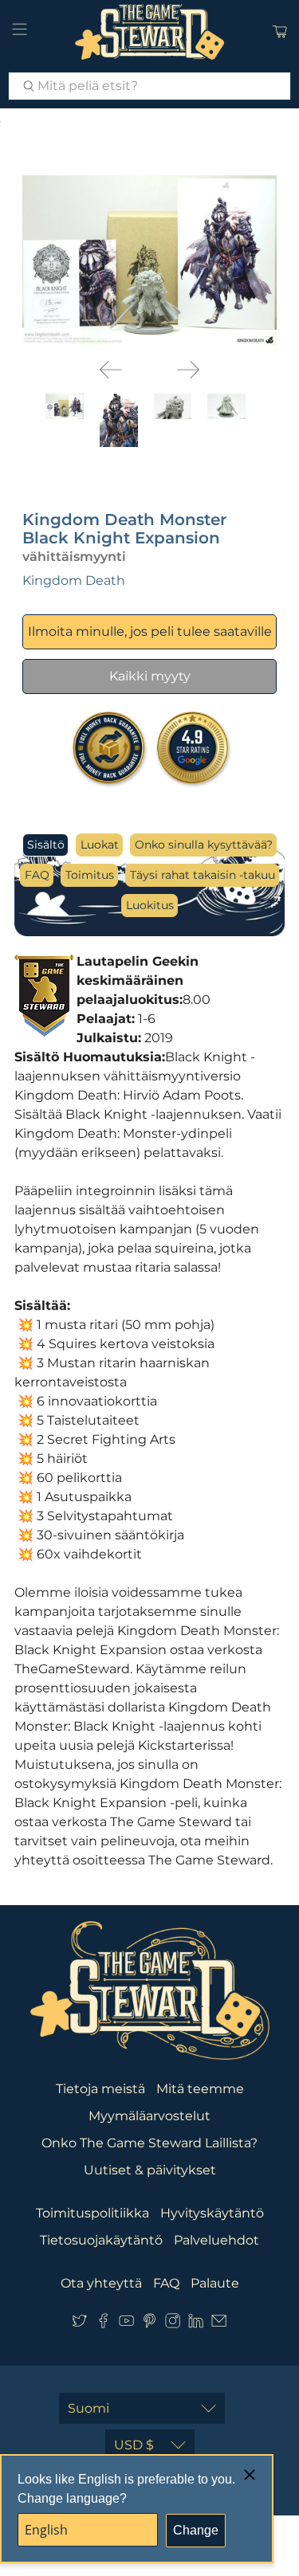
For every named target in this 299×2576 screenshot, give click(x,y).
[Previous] (111, 370)
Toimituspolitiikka (92, 2213)
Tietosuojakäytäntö (101, 2240)
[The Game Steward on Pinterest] (149, 2324)
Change (196, 2530)
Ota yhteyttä (101, 2283)
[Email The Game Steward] (219, 2324)
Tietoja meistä (100, 2089)
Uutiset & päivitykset (150, 2170)
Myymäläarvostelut (149, 2116)
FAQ (37, 875)
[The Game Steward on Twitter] (79, 2324)
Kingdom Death (74, 580)
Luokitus (150, 905)
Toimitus (90, 875)
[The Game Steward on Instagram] (173, 2324)
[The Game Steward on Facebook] (103, 2324)
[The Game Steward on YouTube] (126, 2324)
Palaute (215, 2283)
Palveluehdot (216, 2240)
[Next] (188, 370)
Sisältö (46, 845)
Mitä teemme (200, 2089)
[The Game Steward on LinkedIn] (196, 2324)
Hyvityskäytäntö (212, 2213)
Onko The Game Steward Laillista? (149, 2143)
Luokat (100, 845)
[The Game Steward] (150, 32)
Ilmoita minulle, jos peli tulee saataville (150, 631)
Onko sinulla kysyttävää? (204, 845)
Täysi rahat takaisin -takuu (203, 875)
